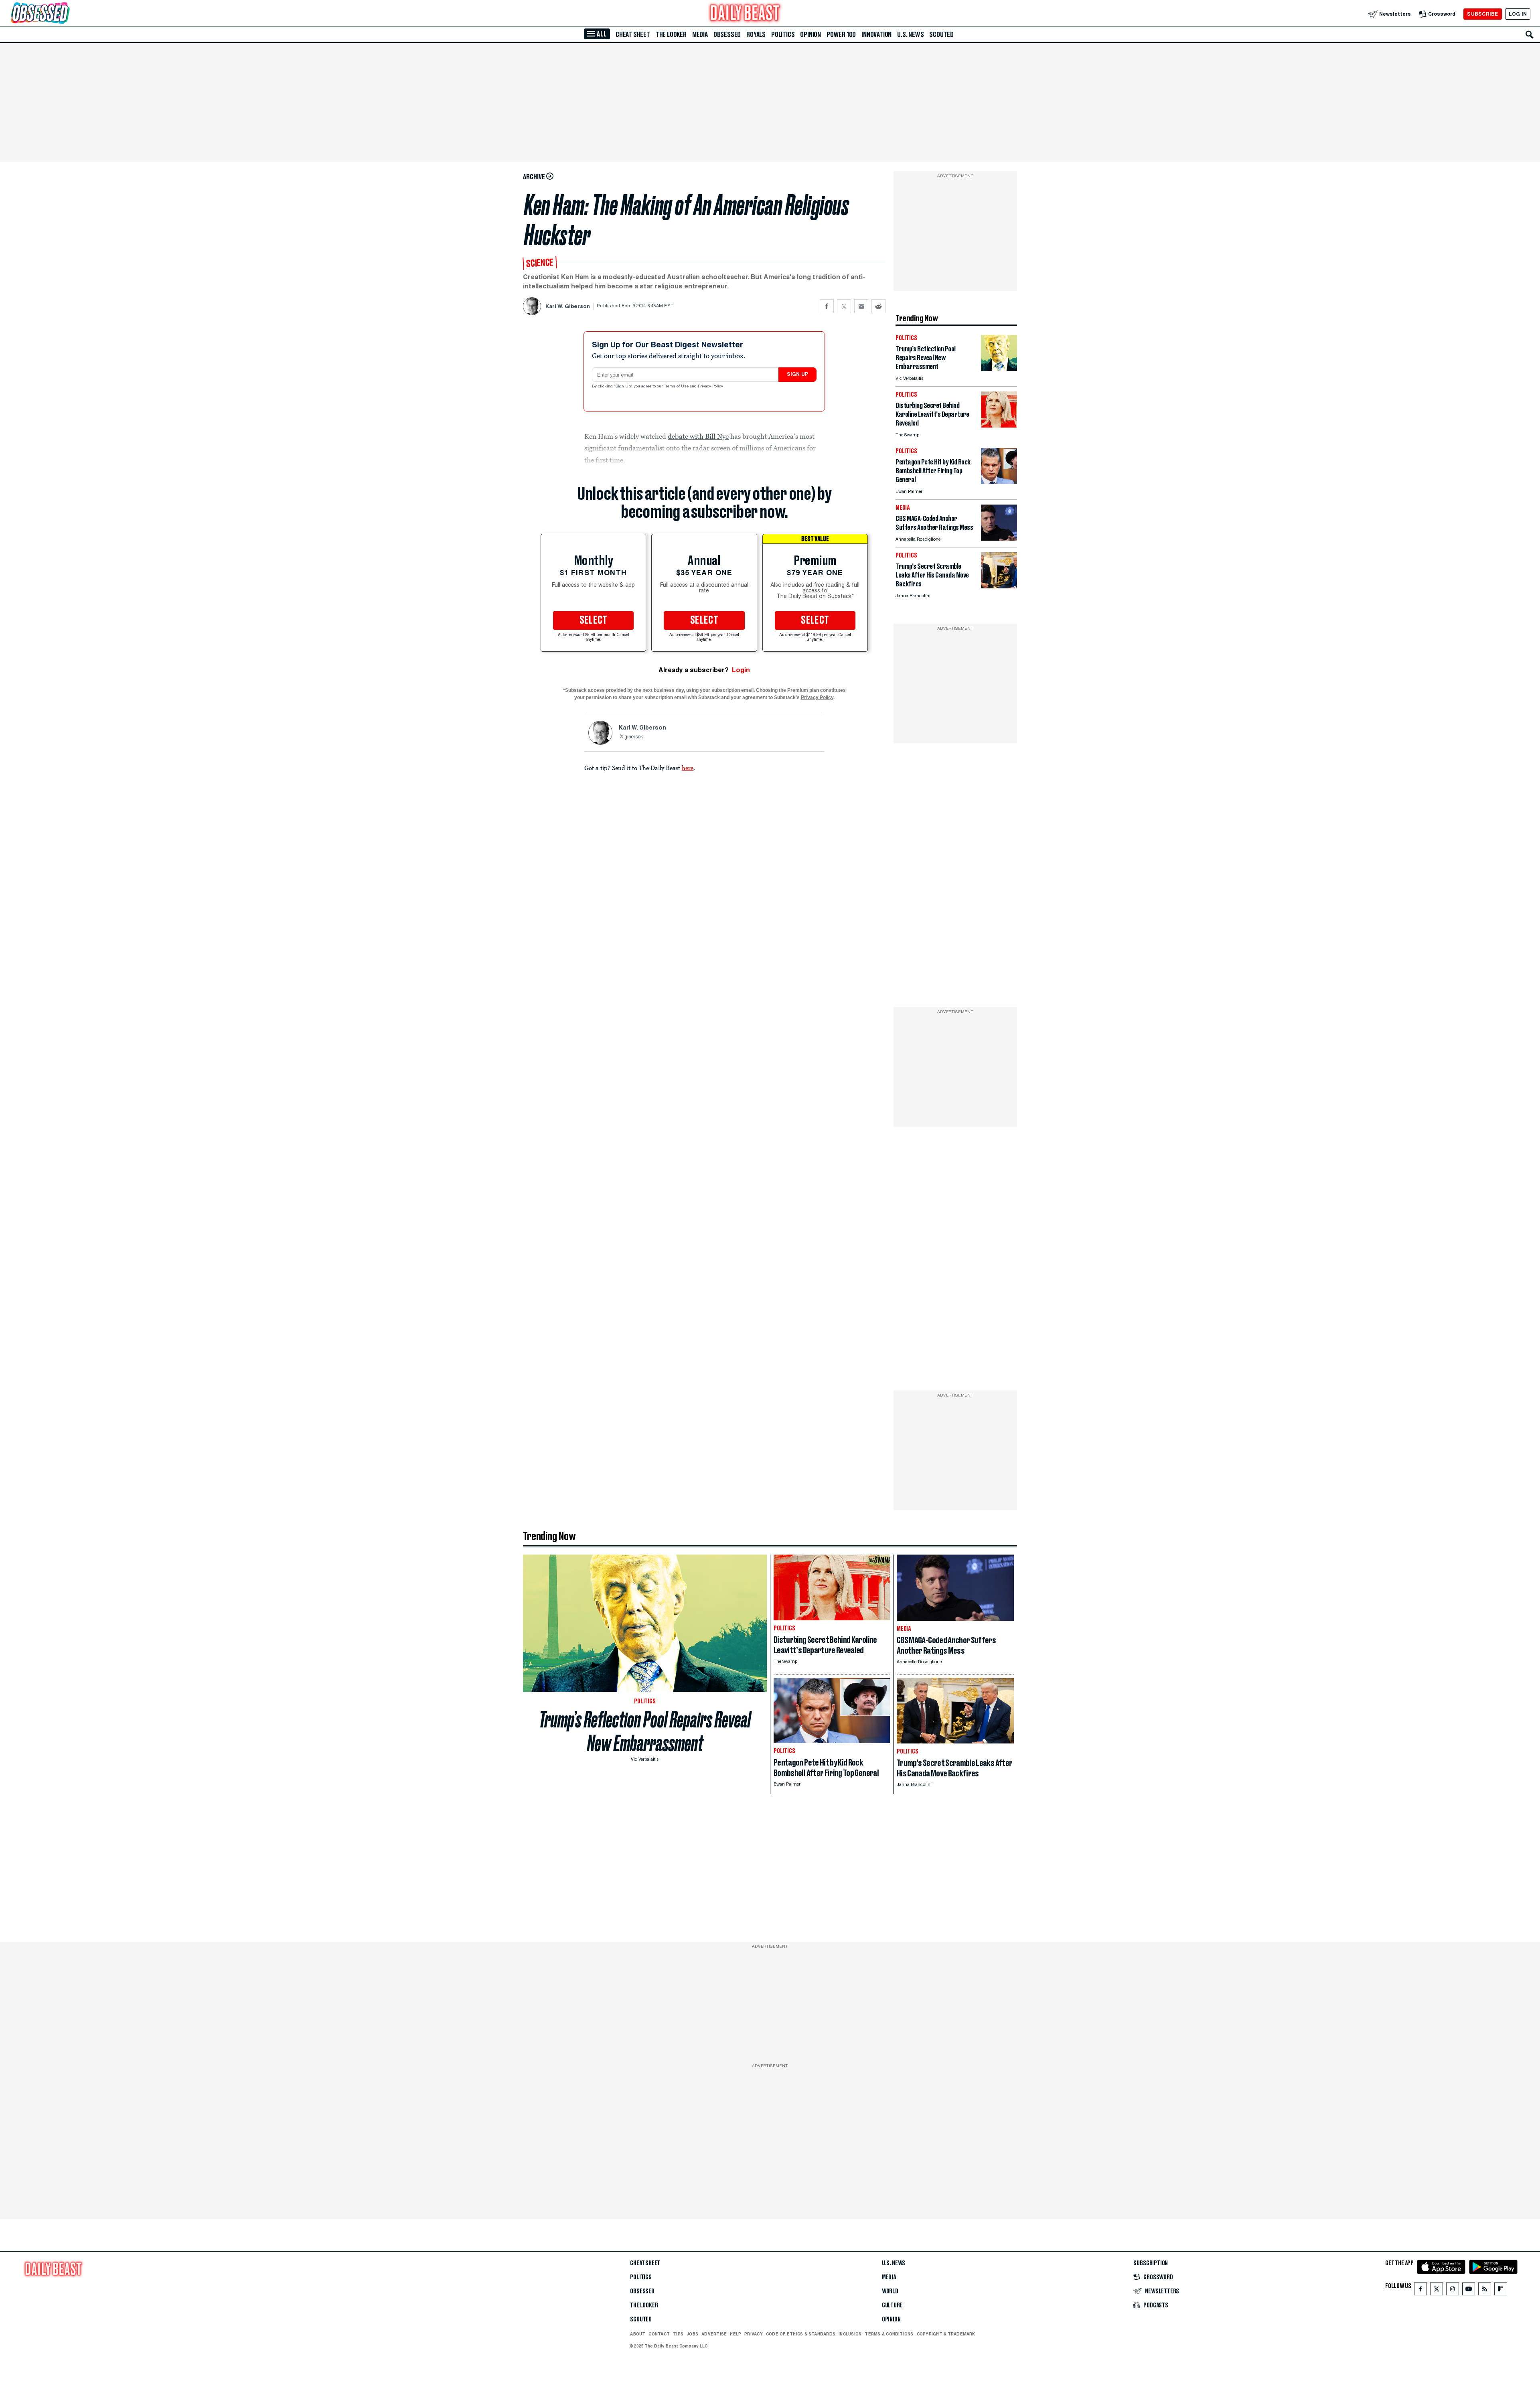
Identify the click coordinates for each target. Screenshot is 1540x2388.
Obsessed (727, 34)
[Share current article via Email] (861, 306)
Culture (892, 2305)
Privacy (754, 2334)
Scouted (941, 34)
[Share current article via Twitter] (844, 306)
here (688, 768)
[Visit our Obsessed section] (66, 14)
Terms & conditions (889, 2334)
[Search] (1530, 34)
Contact (659, 2334)
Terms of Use (677, 387)
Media (700, 34)
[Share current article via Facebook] (827, 306)
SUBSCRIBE (1482, 14)
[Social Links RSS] (1485, 2291)
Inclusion (850, 2334)
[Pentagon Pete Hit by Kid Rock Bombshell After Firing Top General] (999, 482)
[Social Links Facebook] (1420, 2291)
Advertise (714, 2334)
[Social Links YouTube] (1469, 2291)
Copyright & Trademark (946, 2334)
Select (594, 620)
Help (736, 2334)
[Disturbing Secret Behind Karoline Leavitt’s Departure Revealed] (999, 425)
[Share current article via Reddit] (878, 306)
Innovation (876, 34)
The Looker (671, 34)
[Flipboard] (1500, 2291)
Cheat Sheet (633, 34)
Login (741, 670)
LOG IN (1518, 14)
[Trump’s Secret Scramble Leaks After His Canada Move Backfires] (999, 586)
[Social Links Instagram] (1453, 2291)
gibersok (634, 737)
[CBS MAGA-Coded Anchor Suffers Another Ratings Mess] (999, 538)
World (890, 2291)
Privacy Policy (711, 387)
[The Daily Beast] (745, 14)
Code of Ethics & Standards (801, 2334)
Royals (756, 34)
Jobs (692, 2334)
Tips (678, 2334)
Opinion (811, 34)
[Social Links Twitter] (1437, 2291)
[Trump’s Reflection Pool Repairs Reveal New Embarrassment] (999, 369)
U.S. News (910, 34)
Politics (783, 34)
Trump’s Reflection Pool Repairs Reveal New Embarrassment (645, 1731)
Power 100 (841, 34)
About (638, 2334)
